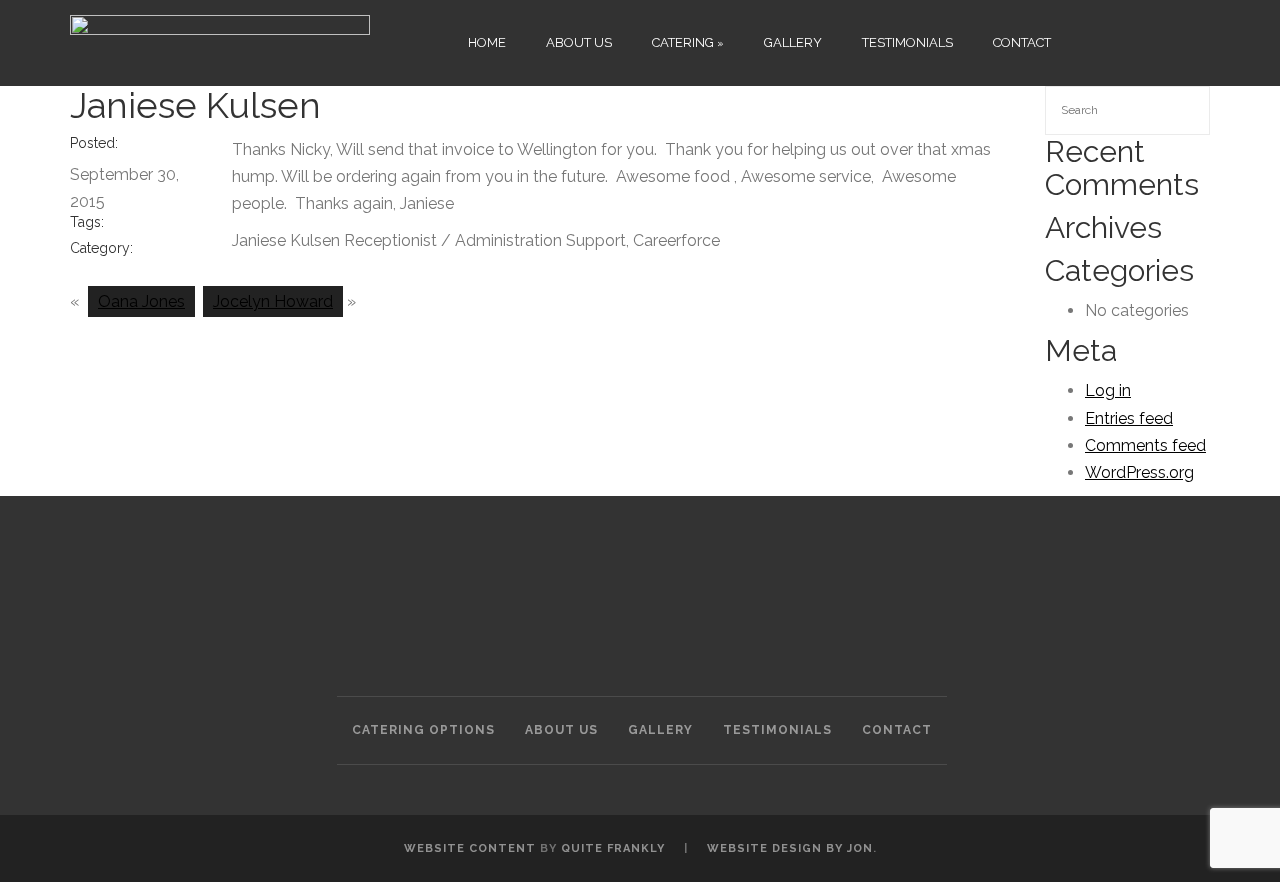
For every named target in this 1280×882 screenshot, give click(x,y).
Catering (683, 42)
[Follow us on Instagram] (1127, 40)
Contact (1022, 42)
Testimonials (907, 42)
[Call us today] (1164, 40)
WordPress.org (1139, 472)
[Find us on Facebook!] (1090, 40)
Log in (1108, 390)
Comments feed (1145, 445)
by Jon (849, 848)
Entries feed (1129, 418)
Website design (764, 848)
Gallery (793, 42)
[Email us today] (1201, 40)
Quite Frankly (613, 848)
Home (487, 42)
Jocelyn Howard (273, 301)
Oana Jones (141, 301)
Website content (470, 848)
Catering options (423, 730)
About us (579, 42)
